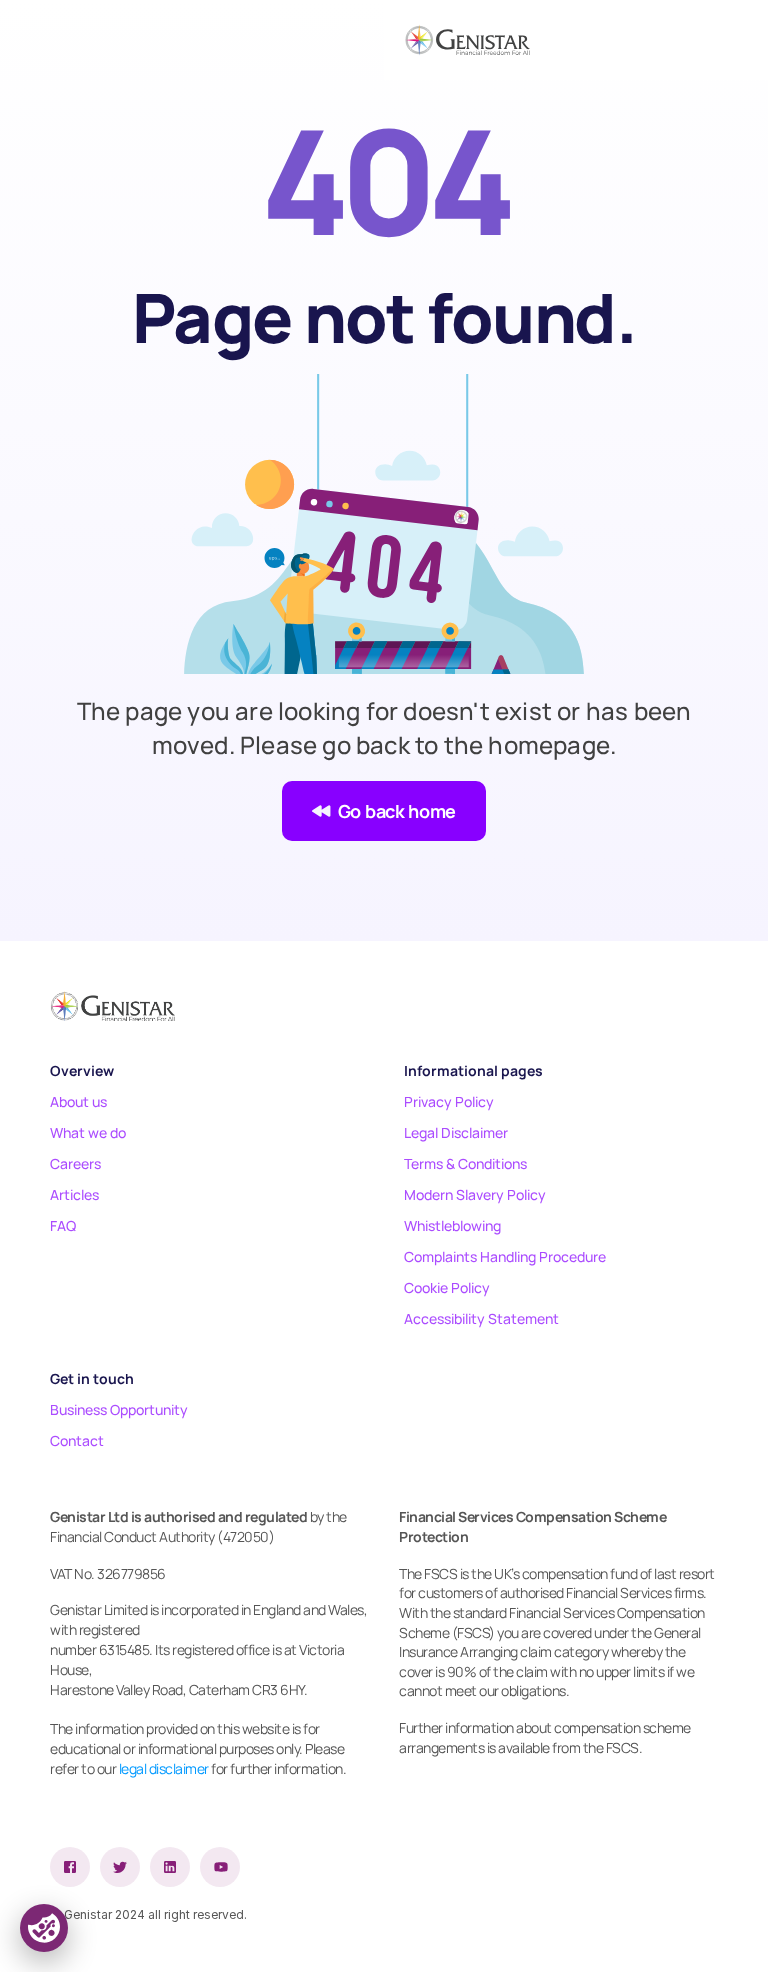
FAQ (63, 1225)
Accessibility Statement (481, 1318)
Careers (75, 1163)
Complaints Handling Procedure (505, 1256)
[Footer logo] (112, 1006)
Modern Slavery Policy (475, 1194)
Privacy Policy (449, 1101)
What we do (88, 1132)
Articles (74, 1194)
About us (78, 1101)
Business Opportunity (119, 1409)
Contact (77, 1440)
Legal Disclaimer (456, 1132)
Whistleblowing (452, 1225)
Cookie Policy (447, 1287)
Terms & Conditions (465, 1163)
